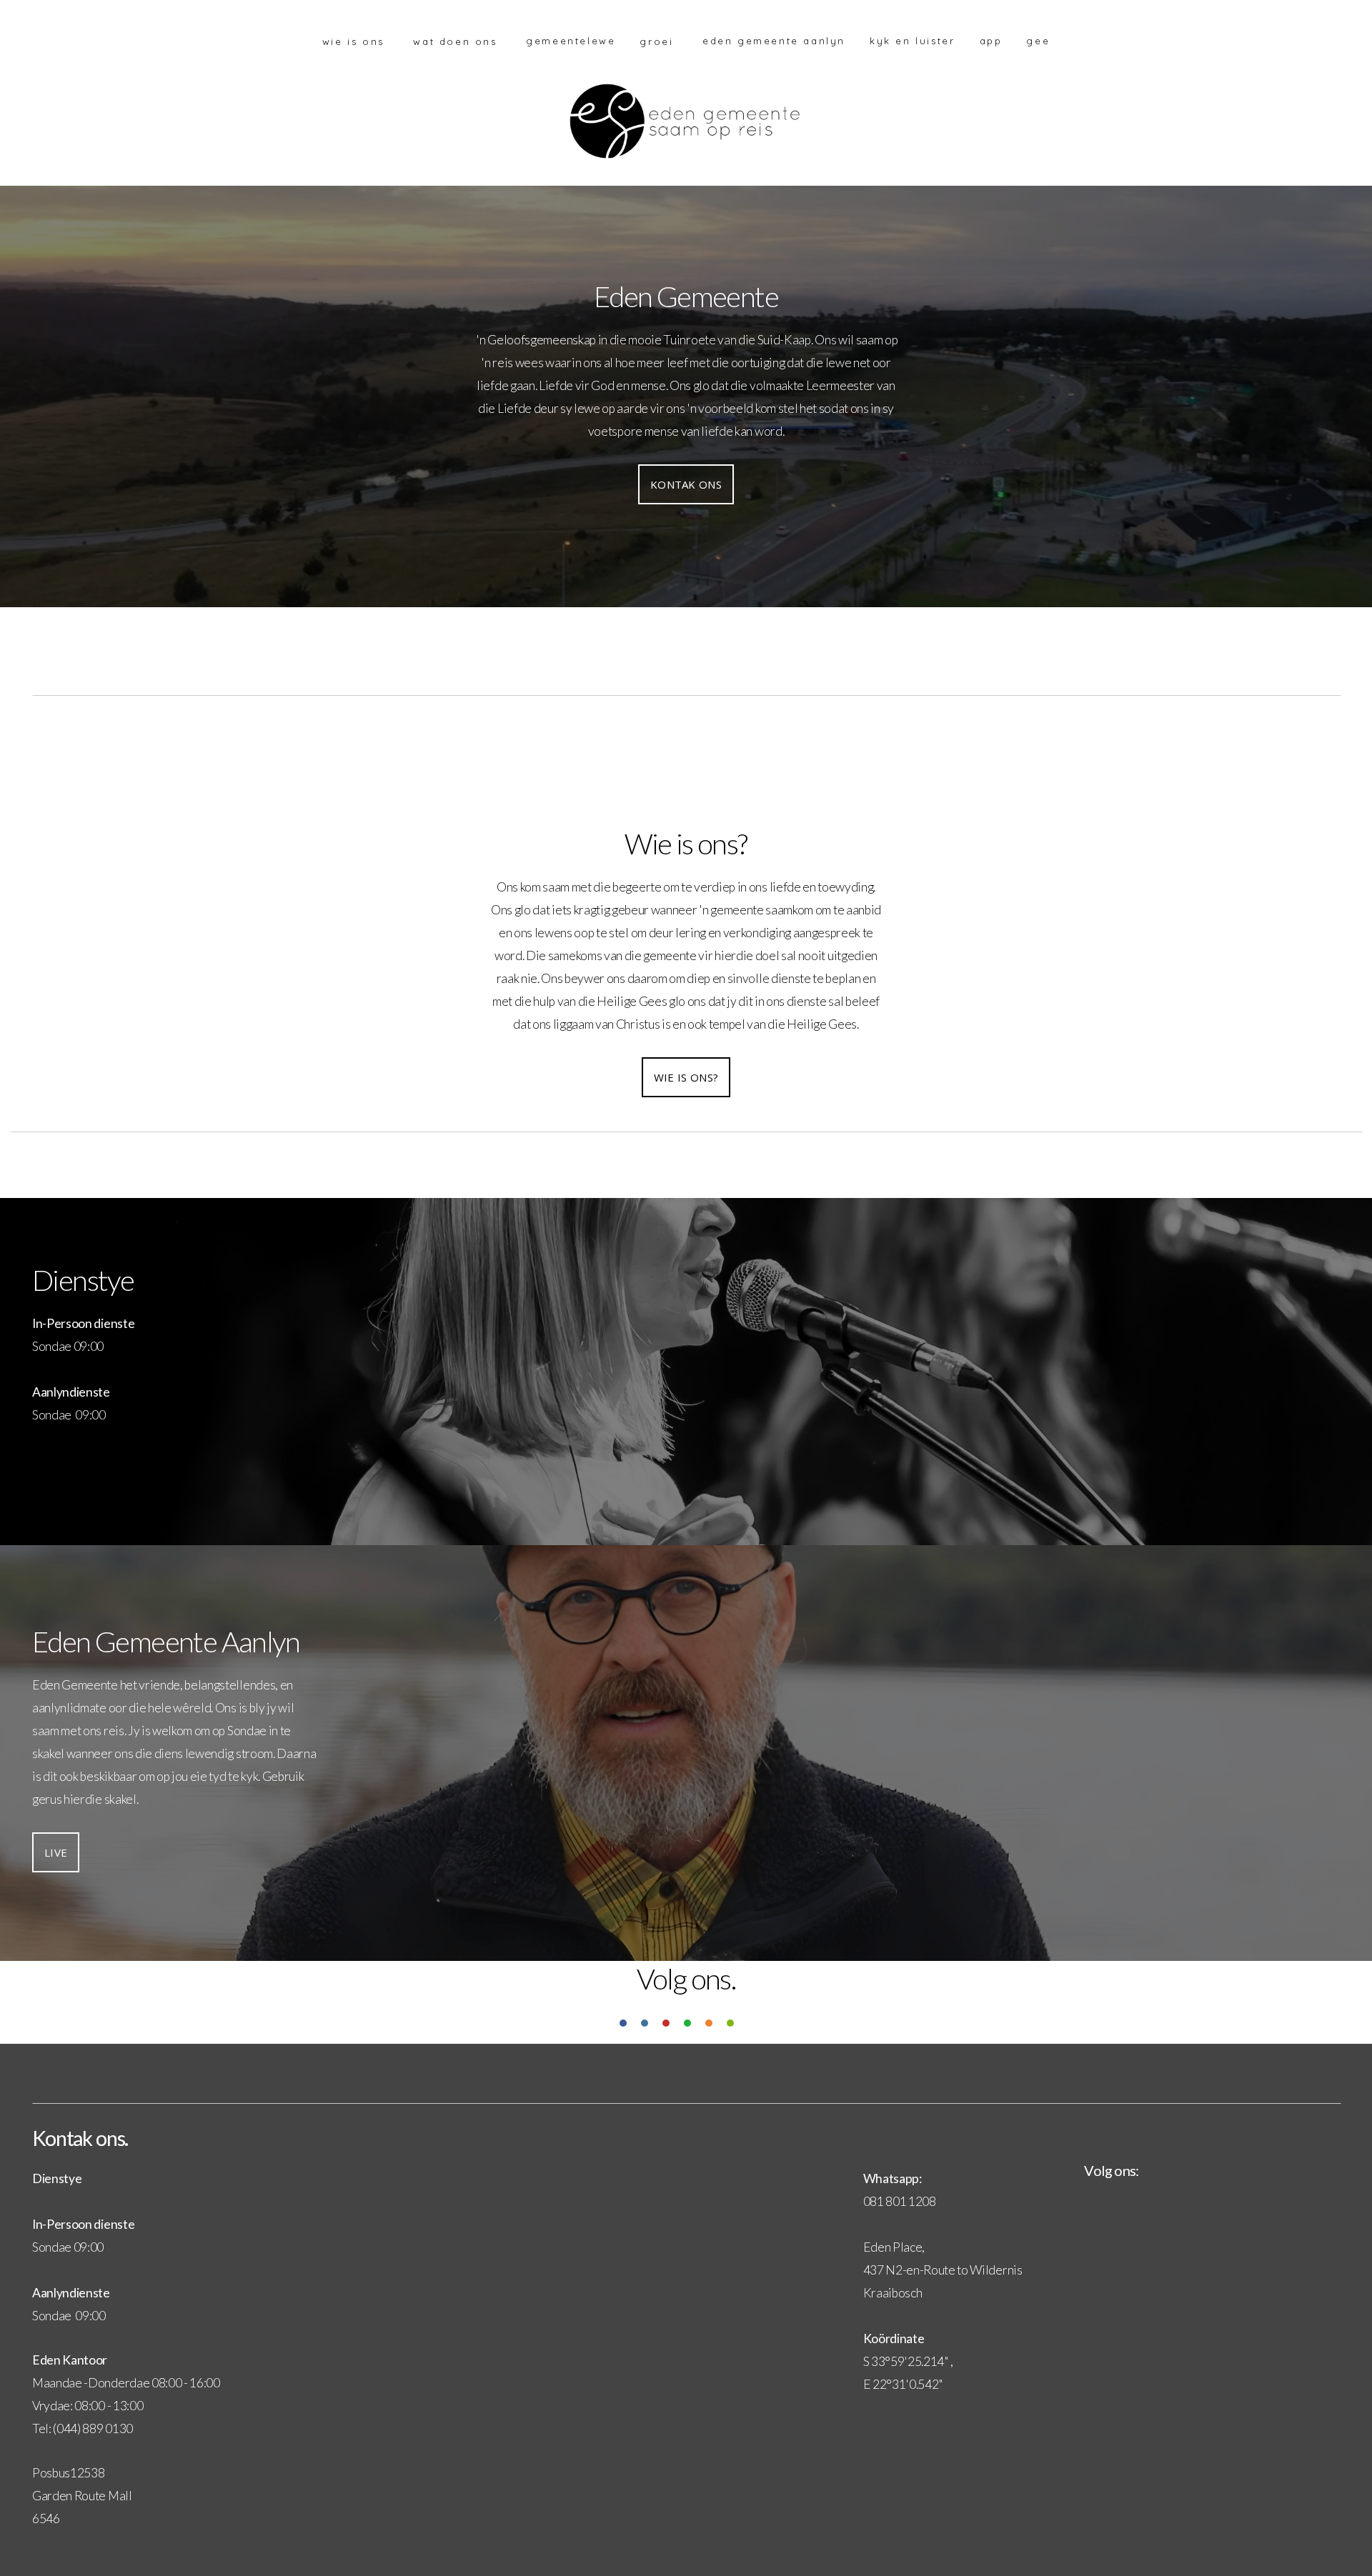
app (991, 41)
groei (659, 41)
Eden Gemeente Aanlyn (774, 41)
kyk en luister (912, 41)
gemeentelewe (571, 41)
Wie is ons (356, 41)
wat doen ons (457, 41)
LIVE (56, 1852)
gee (1038, 41)
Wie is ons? (686, 1077)
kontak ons (686, 484)
